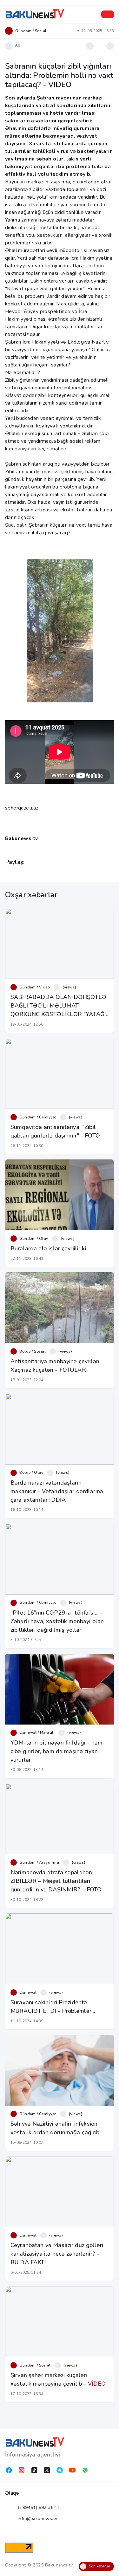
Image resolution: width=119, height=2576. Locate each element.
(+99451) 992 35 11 (39, 2508)
